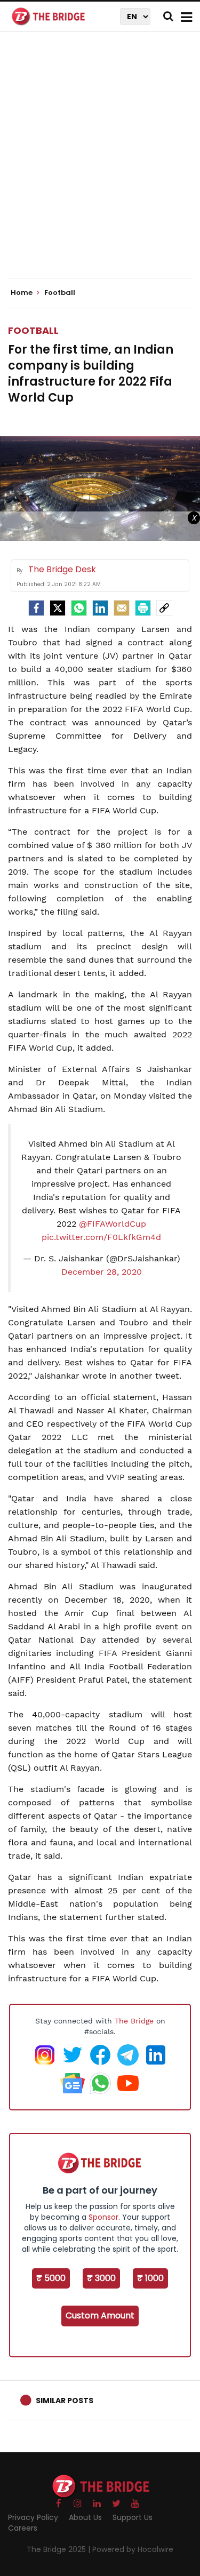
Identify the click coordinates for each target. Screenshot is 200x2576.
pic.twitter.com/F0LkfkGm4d (101, 1237)
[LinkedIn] (100, 608)
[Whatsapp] (79, 608)
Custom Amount (100, 2315)
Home (22, 293)
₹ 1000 (150, 2278)
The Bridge (134, 2021)
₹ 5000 (51, 2278)
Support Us (133, 2517)
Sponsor (103, 2217)
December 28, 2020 (102, 1272)
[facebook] (36, 608)
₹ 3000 (101, 2278)
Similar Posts (65, 2401)
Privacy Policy (33, 2517)
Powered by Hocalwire (133, 2549)
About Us (85, 2517)
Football (33, 330)
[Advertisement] (100, 164)
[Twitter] (58, 608)
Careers (23, 2528)
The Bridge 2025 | (59, 2549)
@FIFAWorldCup (113, 1224)
